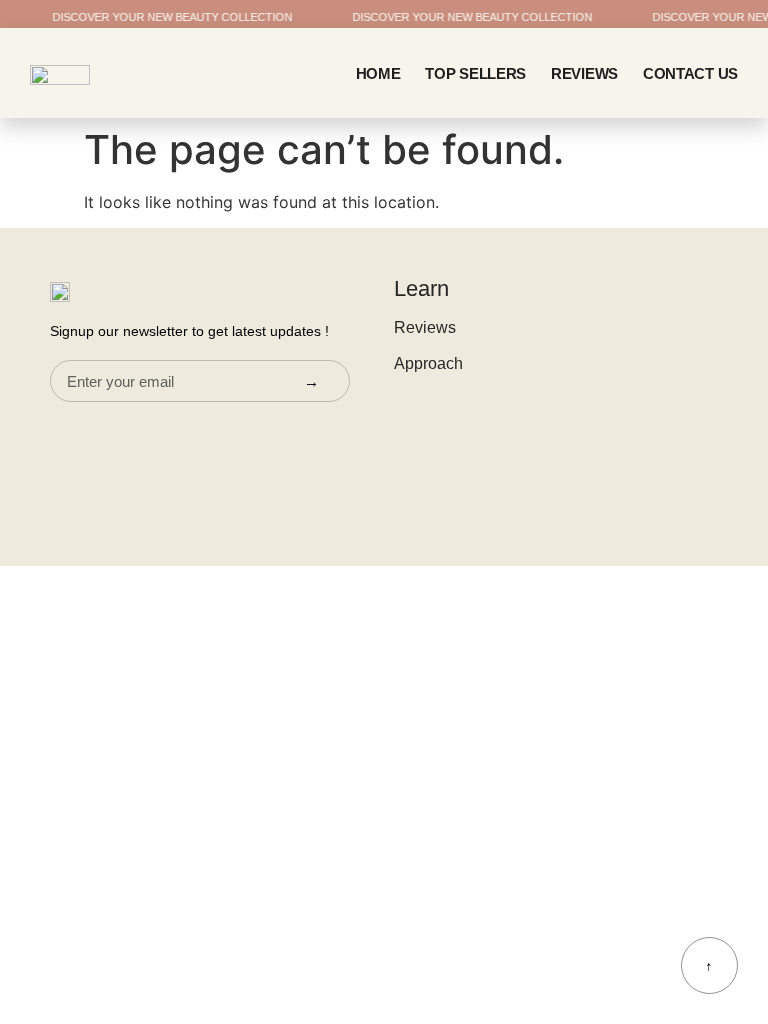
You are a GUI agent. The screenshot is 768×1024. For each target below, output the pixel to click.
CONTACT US (690, 73)
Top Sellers (475, 73)
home (378, 73)
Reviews (584, 73)
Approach (428, 363)
